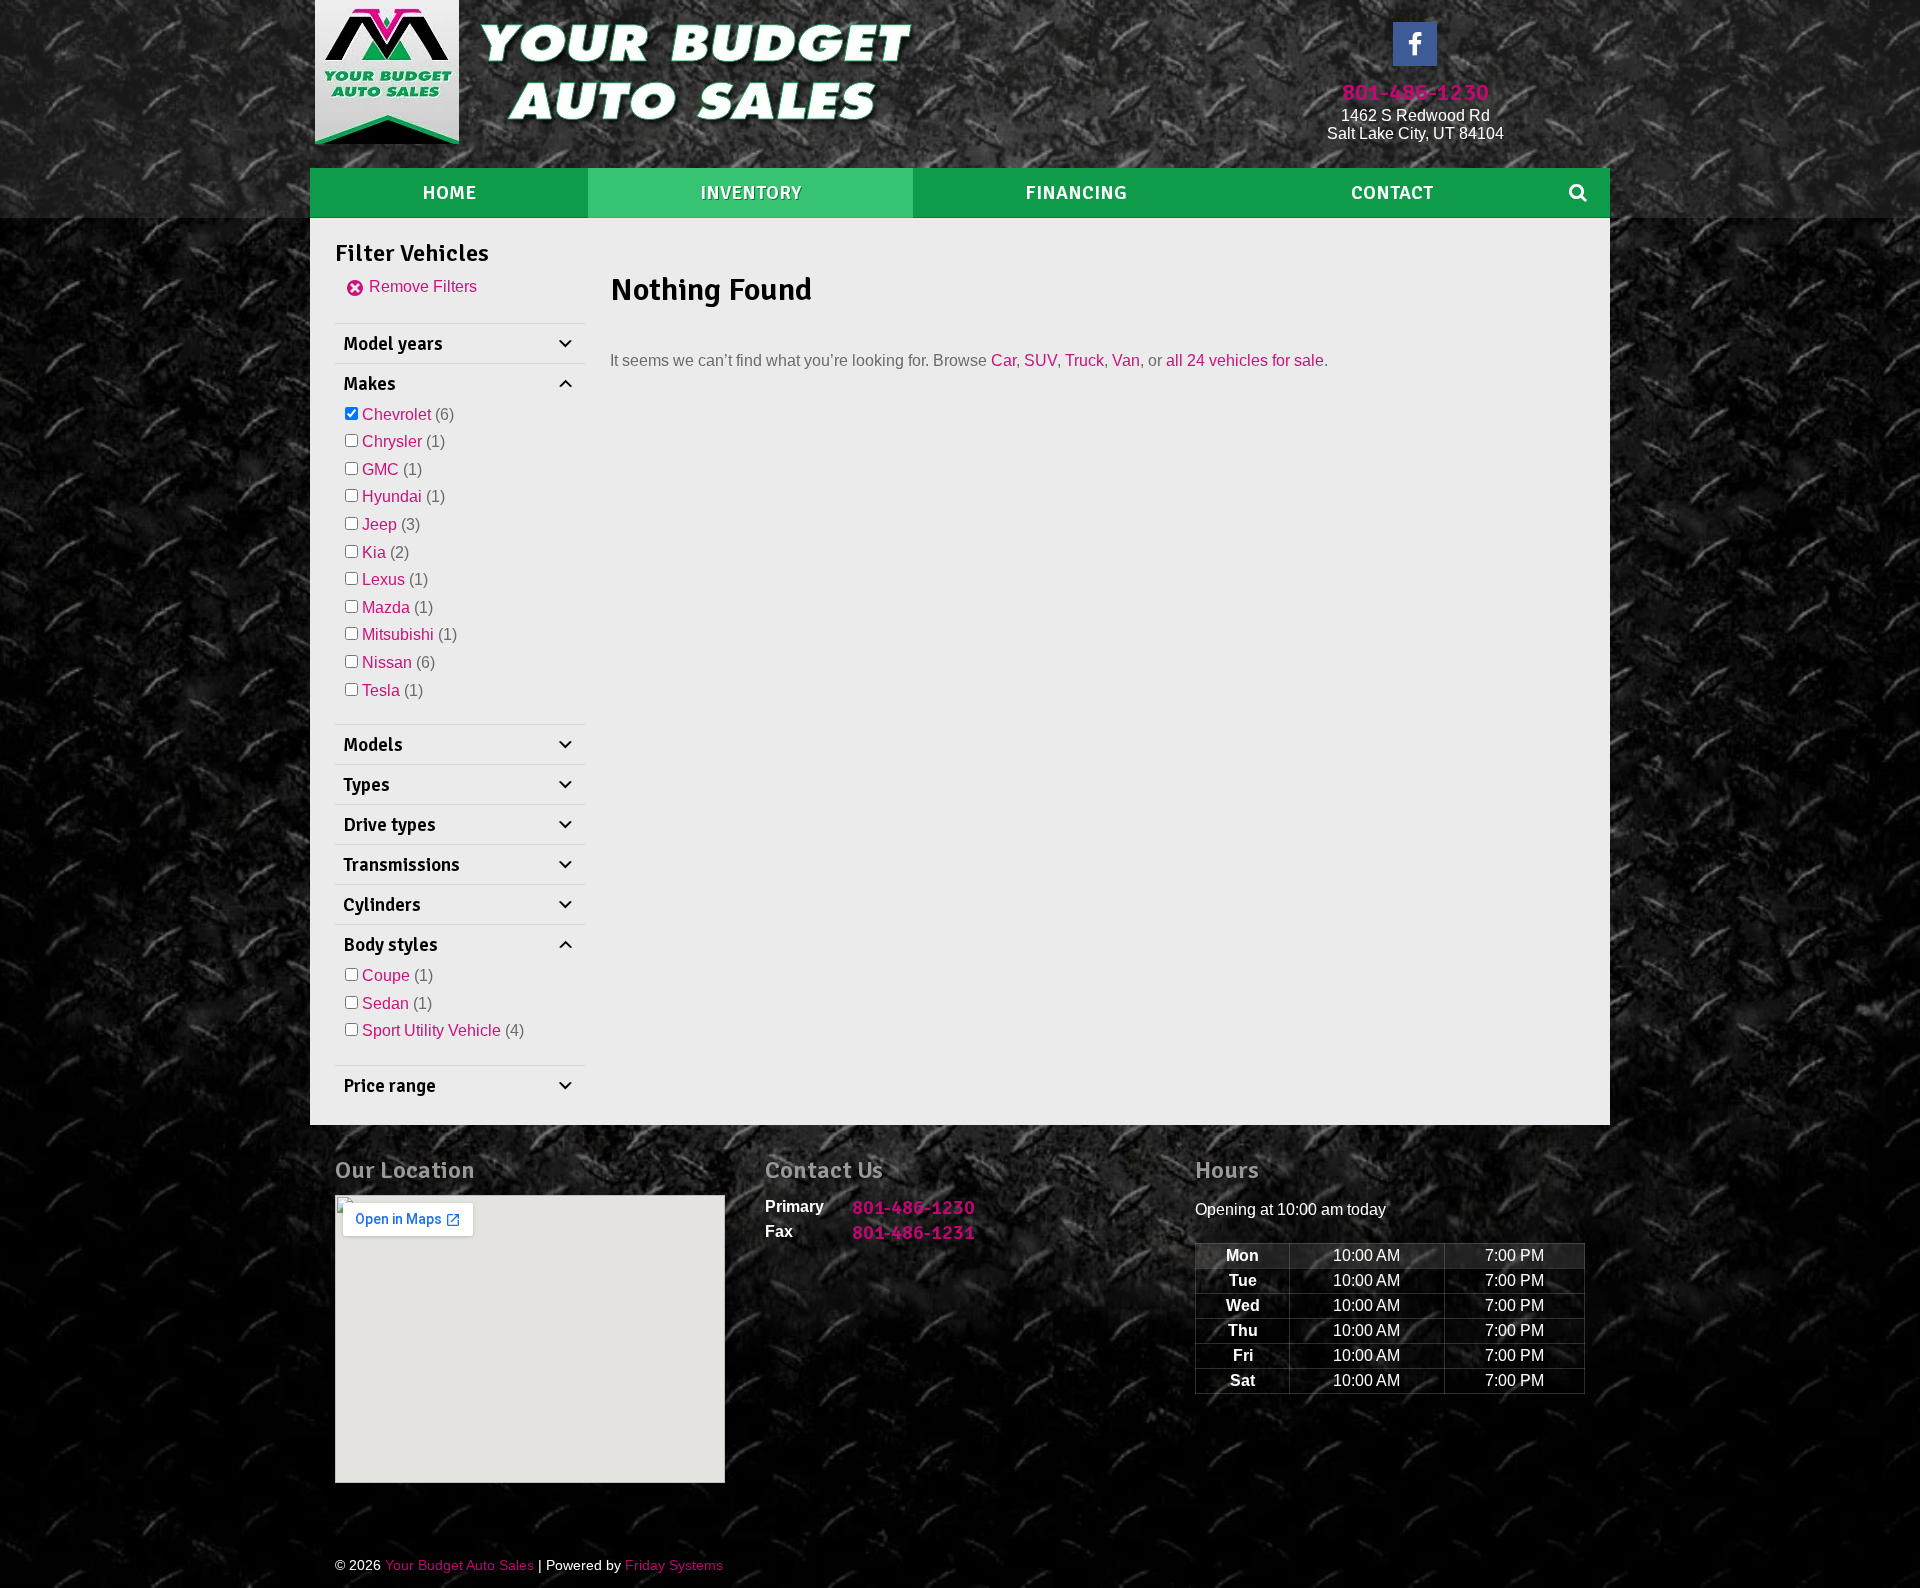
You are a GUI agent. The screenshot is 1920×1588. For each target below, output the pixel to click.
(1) (403, 441)
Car (1003, 360)
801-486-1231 (913, 1232)
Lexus (383, 579)
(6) (408, 414)
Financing (1076, 193)
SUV (1040, 360)
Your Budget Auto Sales (459, 1565)
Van (1126, 360)
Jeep (379, 524)
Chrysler (392, 441)
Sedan (385, 1003)
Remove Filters (421, 286)
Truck (1084, 360)
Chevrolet (396, 414)
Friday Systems (674, 1565)
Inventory (750, 193)
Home (449, 193)
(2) (385, 552)
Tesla (381, 690)
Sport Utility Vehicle (431, 1030)
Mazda (386, 607)
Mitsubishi (398, 634)
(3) (391, 524)
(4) (443, 1030)
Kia (374, 552)
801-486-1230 (1415, 92)
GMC (380, 469)
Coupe (386, 975)
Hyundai (392, 496)
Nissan (387, 662)
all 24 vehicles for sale (1245, 360)
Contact (1392, 193)
